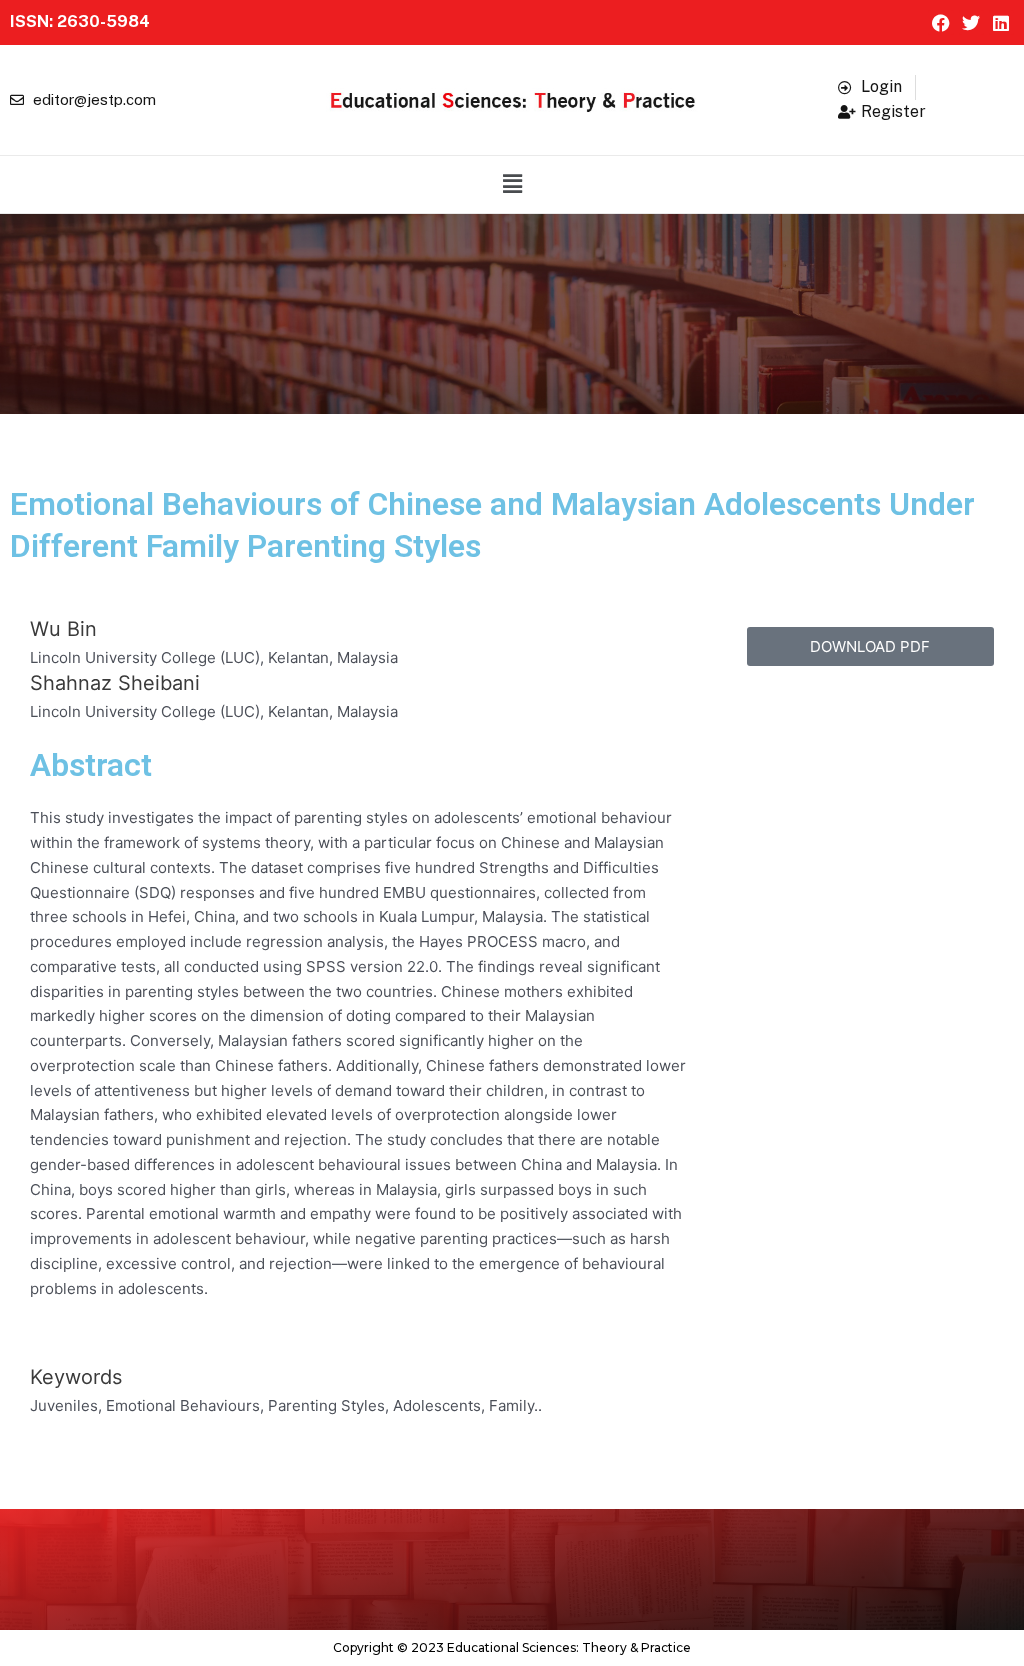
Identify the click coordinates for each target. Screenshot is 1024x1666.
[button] (512, 184)
